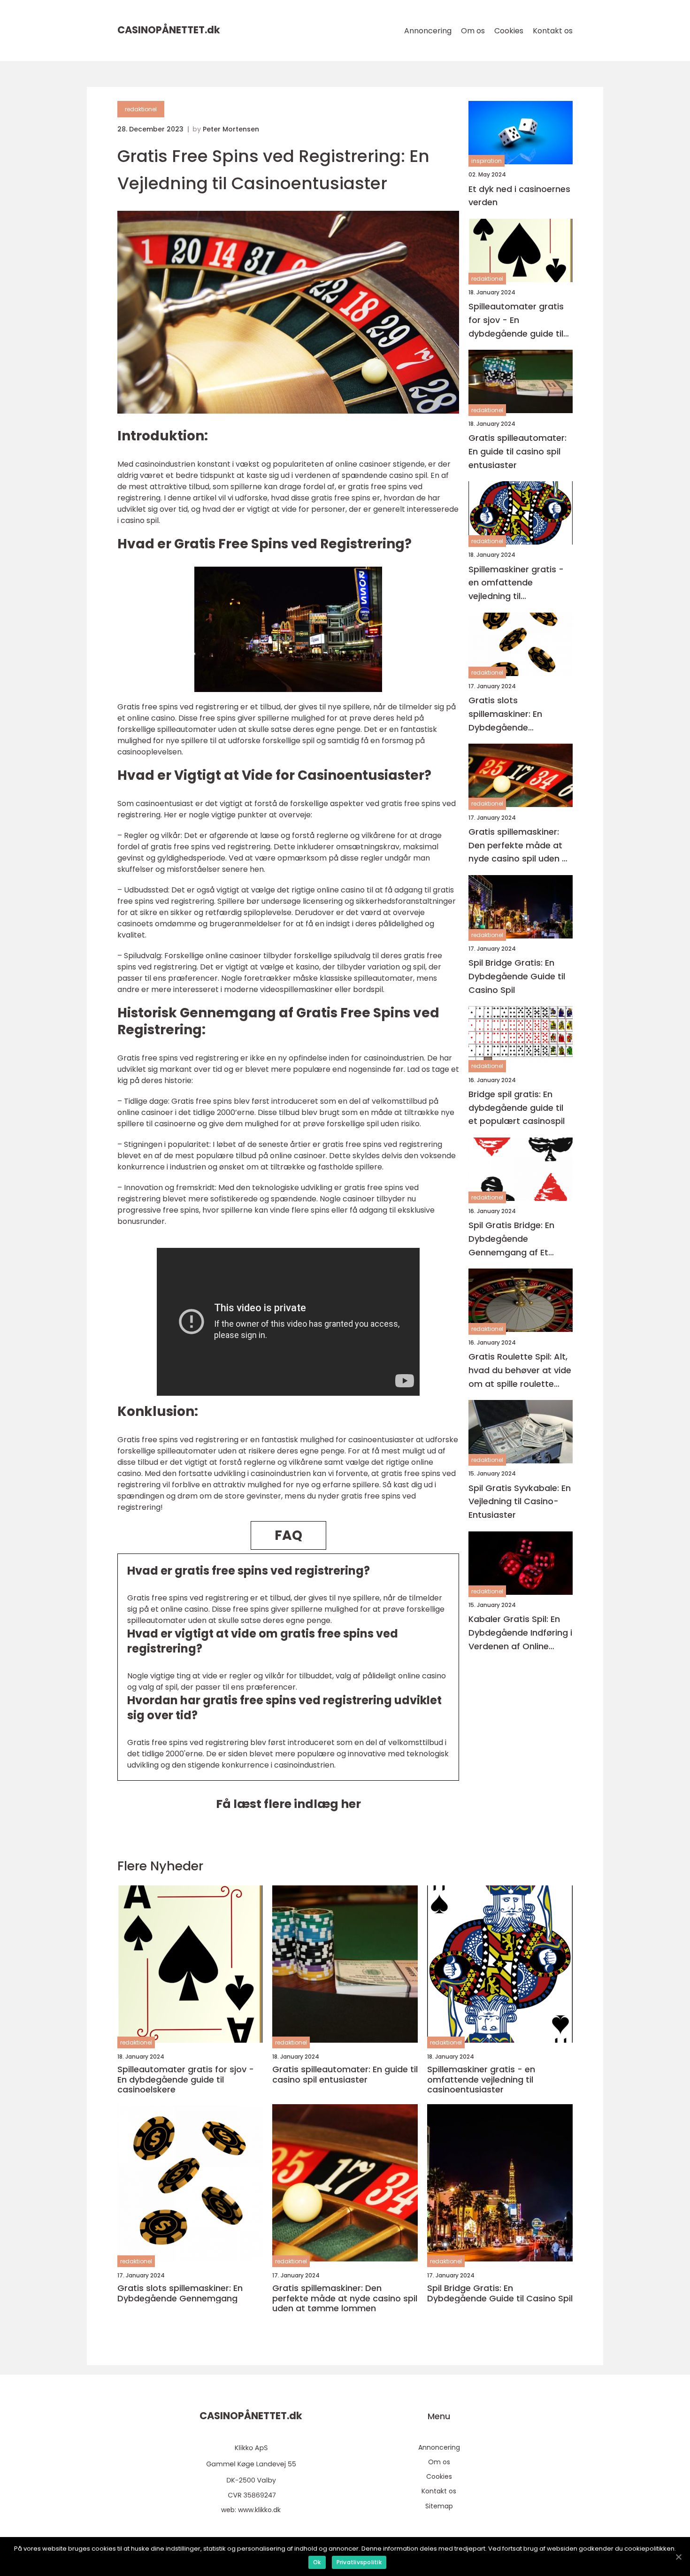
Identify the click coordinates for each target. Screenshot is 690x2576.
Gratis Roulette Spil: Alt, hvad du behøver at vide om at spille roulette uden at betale (520, 1371)
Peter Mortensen (231, 129)
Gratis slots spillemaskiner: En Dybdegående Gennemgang (505, 714)
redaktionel (141, 109)
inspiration (487, 161)
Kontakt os (553, 31)
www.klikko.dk (259, 2510)
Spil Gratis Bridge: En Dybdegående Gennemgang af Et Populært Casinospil (511, 1239)
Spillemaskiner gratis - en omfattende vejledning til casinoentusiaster (516, 583)
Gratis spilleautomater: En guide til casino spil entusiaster (517, 451)
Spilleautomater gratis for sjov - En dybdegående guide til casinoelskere (516, 320)
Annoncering (428, 31)
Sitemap (439, 2506)
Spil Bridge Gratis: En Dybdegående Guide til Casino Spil (517, 976)
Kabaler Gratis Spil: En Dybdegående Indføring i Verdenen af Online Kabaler (520, 1633)
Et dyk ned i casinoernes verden (519, 195)
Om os (473, 31)
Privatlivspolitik (359, 2562)
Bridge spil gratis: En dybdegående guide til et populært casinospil (517, 1107)
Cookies (509, 31)
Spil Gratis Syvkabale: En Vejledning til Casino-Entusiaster (520, 1501)
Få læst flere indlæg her (288, 1804)
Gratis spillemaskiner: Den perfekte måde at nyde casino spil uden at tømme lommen (520, 845)
